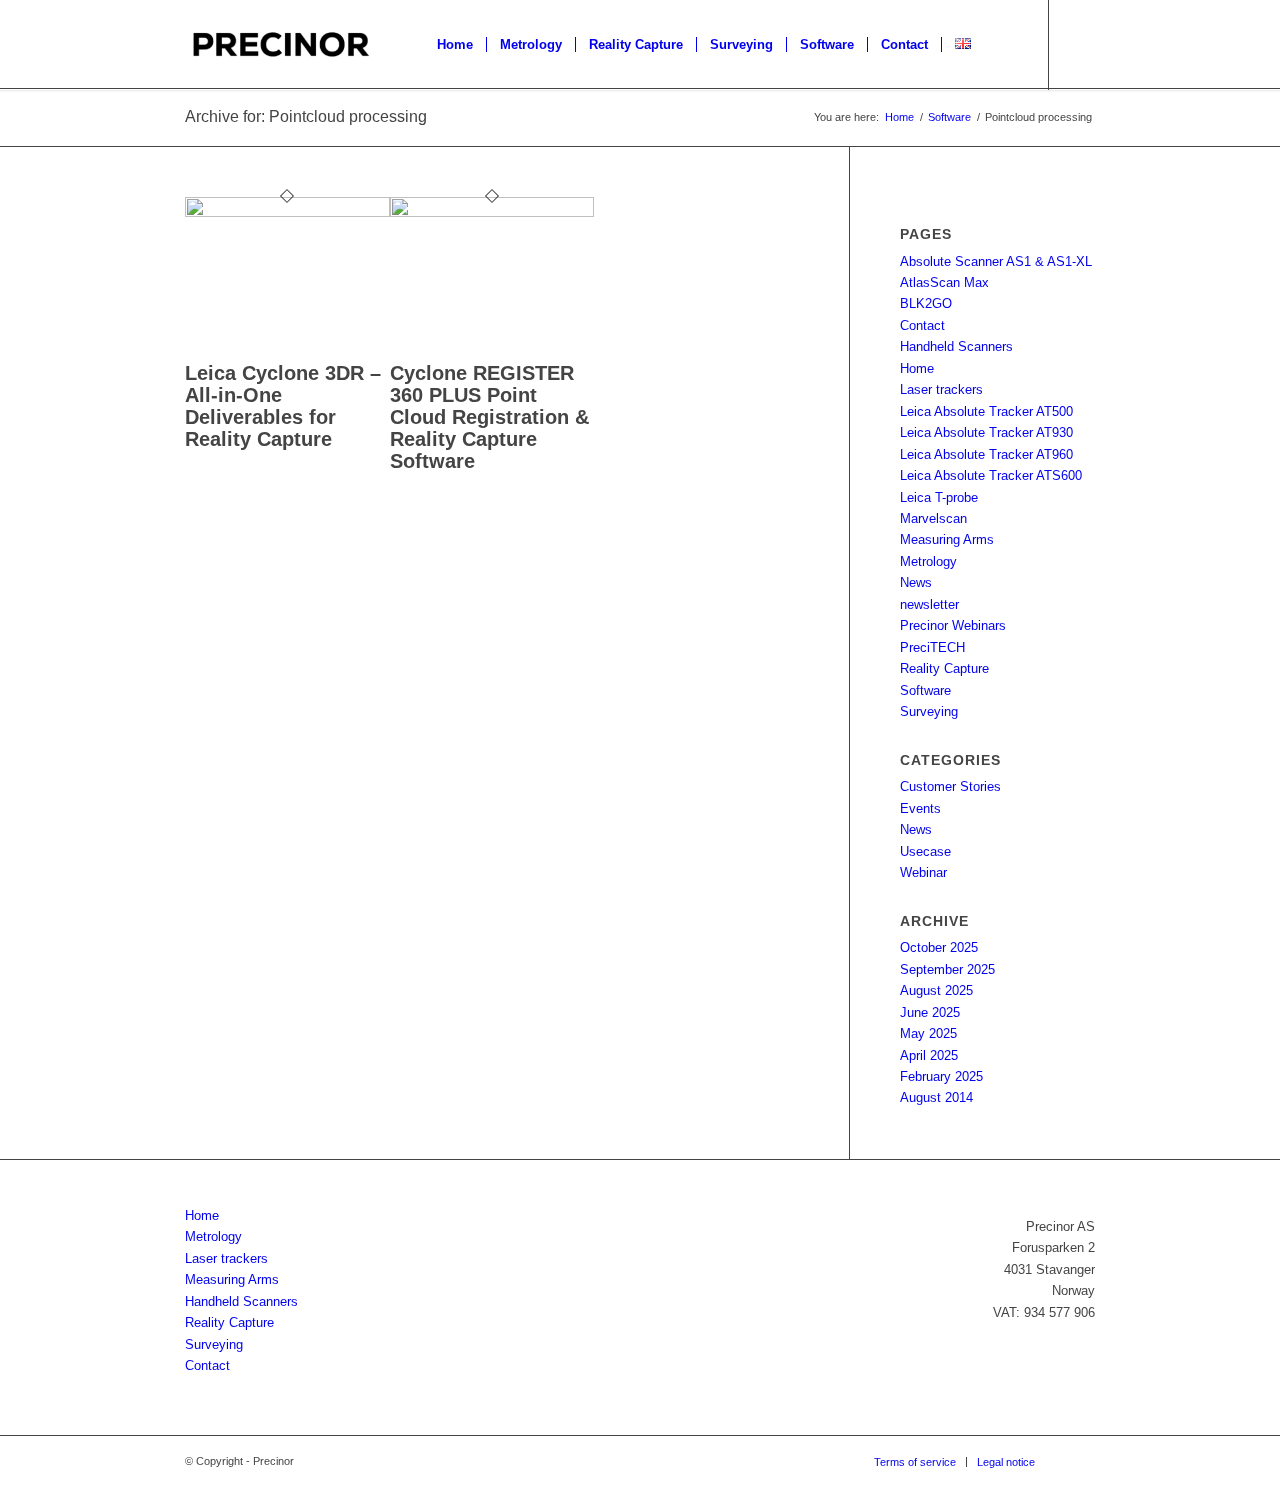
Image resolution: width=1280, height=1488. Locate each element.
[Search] (1003, 45)
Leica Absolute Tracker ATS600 (991, 475)
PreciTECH (932, 647)
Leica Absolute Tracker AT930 (986, 432)
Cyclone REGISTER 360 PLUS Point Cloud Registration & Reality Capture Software (489, 417)
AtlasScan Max (944, 282)
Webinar (923, 872)
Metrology (928, 561)
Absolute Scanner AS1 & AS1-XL (996, 261)
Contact (922, 325)
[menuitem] (455, 45)
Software (925, 690)
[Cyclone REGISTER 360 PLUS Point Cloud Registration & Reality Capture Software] (492, 212)
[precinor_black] (281, 45)
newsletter (929, 604)
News (916, 582)
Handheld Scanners (956, 346)
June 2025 (930, 1012)
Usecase (925, 851)
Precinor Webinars (953, 625)
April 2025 (929, 1055)
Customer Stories (950, 786)
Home (917, 368)
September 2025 (947, 969)
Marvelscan (933, 518)
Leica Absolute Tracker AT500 (986, 411)
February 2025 (941, 1076)
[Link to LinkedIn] (1080, 44)
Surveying (929, 711)
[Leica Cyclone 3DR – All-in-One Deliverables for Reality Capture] (287, 212)
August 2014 (936, 1097)
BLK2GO (926, 303)
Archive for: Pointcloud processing (306, 116)
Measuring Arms (947, 539)
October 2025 (939, 947)
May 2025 (928, 1033)
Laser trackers (941, 389)
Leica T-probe (939, 497)
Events (920, 808)
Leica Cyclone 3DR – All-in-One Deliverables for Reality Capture (283, 406)
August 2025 (936, 990)
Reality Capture (944, 668)
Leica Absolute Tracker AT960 (986, 454)
